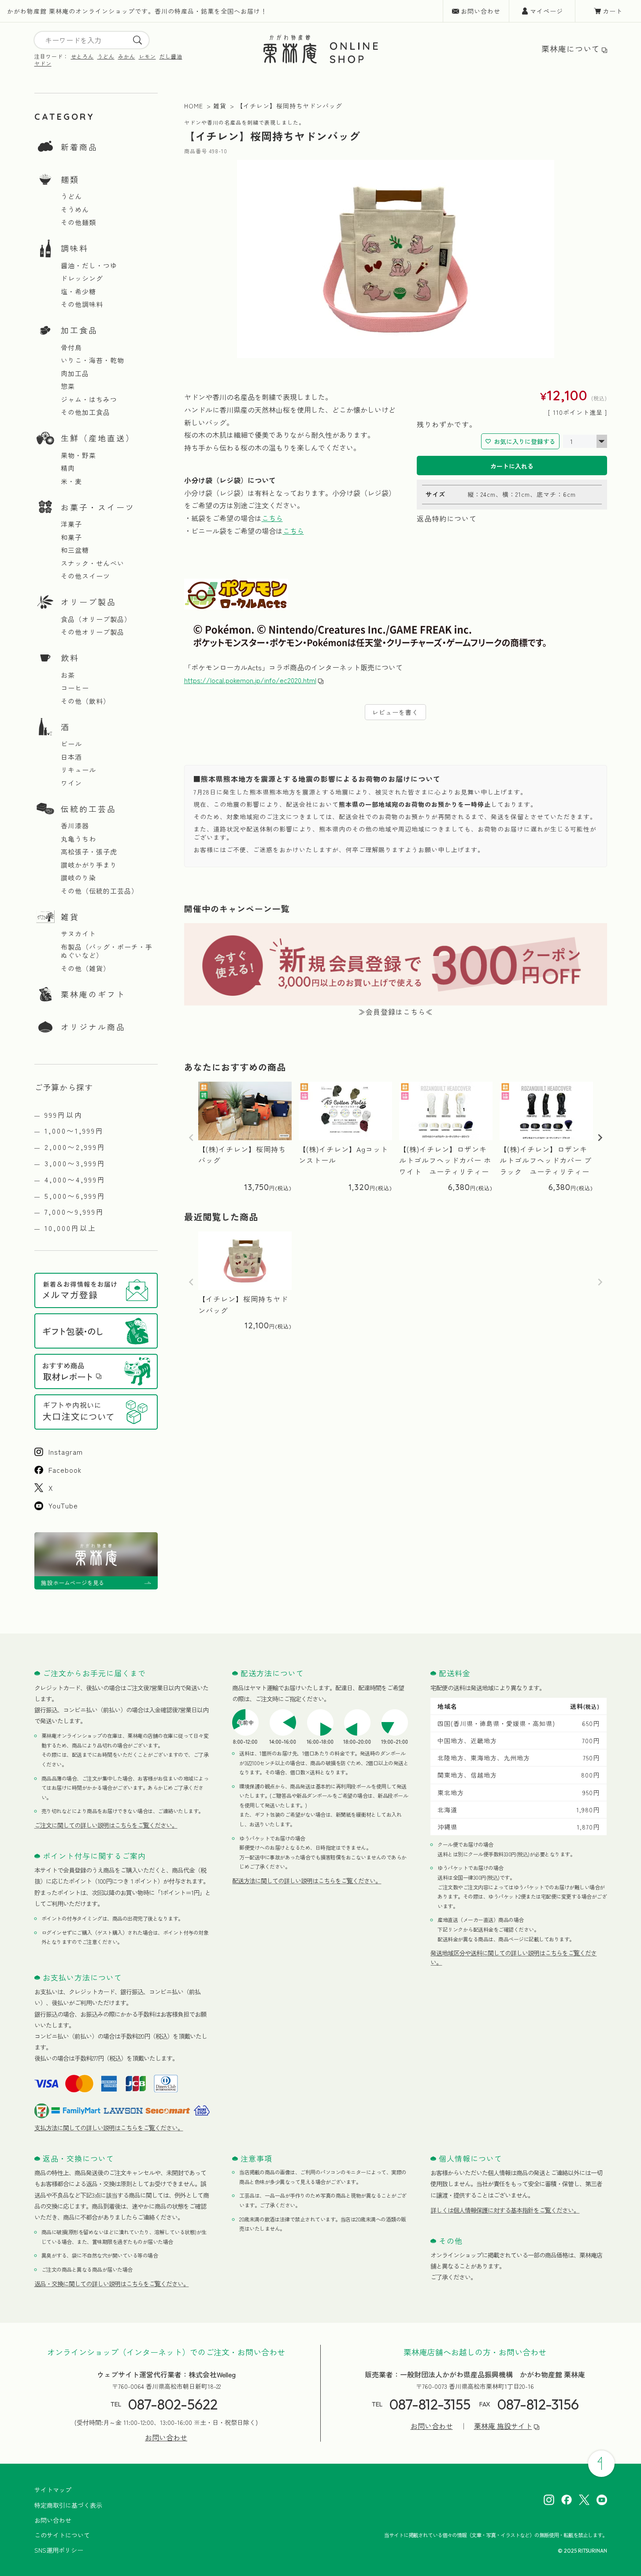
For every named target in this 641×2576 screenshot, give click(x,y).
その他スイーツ (85, 576)
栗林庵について (571, 49)
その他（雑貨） (85, 968)
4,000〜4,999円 (75, 1179)
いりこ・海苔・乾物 (93, 360)
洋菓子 (71, 524)
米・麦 (71, 481)
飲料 (70, 658)
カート (613, 11)
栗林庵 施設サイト (503, 2426)
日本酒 (71, 757)
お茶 (68, 675)
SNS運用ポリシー (59, 2550)
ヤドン (43, 63)
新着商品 (79, 147)
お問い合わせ (481, 11)
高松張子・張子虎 (89, 852)
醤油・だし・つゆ (89, 266)
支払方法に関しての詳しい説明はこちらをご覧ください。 (109, 2128)
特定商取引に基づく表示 (68, 2505)
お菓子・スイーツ (98, 507)
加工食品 (79, 330)
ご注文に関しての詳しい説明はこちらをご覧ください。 (106, 1825)
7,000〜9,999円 (74, 1212)
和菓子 (71, 537)
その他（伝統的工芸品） (100, 891)
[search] (137, 40)
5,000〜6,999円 (75, 1196)
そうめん (75, 210)
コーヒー (75, 688)
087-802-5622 (173, 2404)
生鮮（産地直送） (98, 438)
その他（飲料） (85, 701)
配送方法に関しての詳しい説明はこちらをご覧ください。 (307, 1881)
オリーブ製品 (89, 602)
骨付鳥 (71, 347)
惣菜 (68, 386)
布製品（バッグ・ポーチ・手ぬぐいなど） (107, 951)
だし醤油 (171, 56)
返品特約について (447, 518)
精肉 (68, 468)
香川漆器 (75, 826)
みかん (127, 56)
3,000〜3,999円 (75, 1163)
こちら (272, 518)
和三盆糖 (75, 550)
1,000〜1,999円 (74, 1131)
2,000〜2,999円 (75, 1147)
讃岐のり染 (78, 878)
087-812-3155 (430, 2404)
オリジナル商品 (93, 1027)
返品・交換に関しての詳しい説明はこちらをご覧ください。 (112, 2284)
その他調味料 (82, 304)
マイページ (547, 11)
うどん (106, 56)
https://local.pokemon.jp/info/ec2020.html (250, 680)
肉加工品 (75, 373)
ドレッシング (82, 278)
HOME (194, 106)
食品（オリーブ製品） (96, 619)
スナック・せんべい (93, 563)
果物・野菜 (78, 455)
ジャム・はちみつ (89, 399)
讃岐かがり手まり (89, 865)
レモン (147, 56)
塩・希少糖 (78, 292)
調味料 (75, 248)
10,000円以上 (70, 1228)
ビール (71, 744)
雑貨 (70, 917)
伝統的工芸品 (89, 809)
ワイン (71, 783)
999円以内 (64, 1115)
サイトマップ (53, 2490)
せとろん (82, 56)
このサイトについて (62, 2535)
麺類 (70, 179)
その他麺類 (78, 222)
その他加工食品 (85, 412)
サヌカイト (78, 934)
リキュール (78, 770)
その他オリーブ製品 (93, 632)
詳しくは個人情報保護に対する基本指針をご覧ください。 (505, 2210)
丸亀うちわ (78, 839)
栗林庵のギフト (93, 994)
